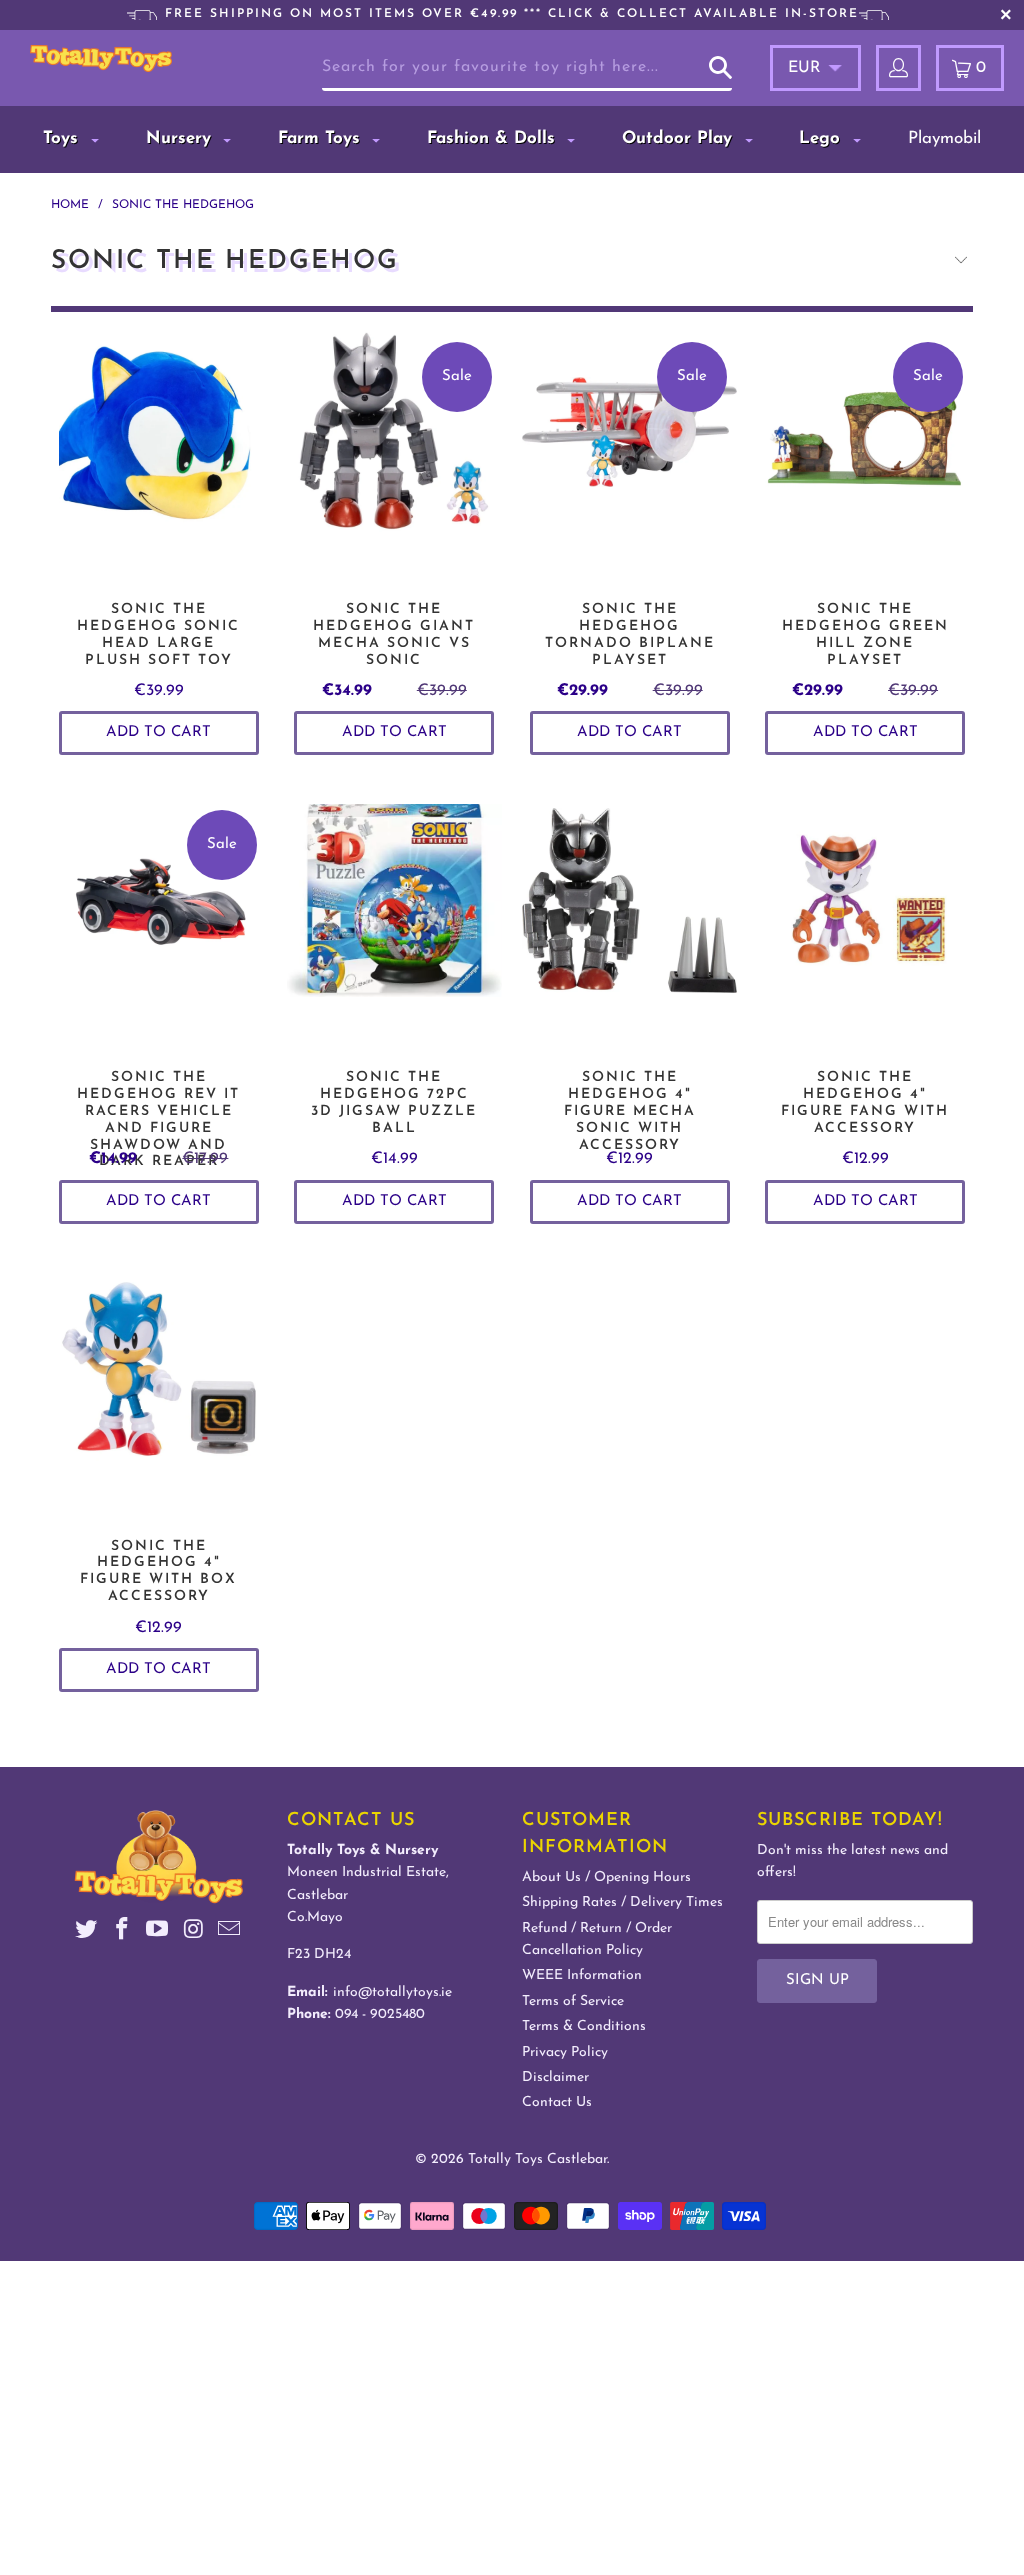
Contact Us (557, 2102)
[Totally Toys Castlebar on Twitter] (87, 1932)
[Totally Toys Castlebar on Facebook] (122, 1932)
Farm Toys (322, 138)
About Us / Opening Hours (606, 1877)
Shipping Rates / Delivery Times (622, 1902)
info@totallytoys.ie (392, 1992)
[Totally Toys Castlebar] (101, 58)
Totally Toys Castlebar (537, 2159)
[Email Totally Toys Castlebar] (229, 1932)
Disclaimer (555, 2077)
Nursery (181, 138)
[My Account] (898, 68)
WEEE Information (582, 1975)
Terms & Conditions (584, 2026)
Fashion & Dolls (494, 138)
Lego (822, 138)
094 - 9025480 (380, 2014)
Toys (63, 138)
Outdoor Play (680, 138)
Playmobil (944, 138)
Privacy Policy (565, 2052)
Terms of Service (573, 2001)
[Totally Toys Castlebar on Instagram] (194, 1932)
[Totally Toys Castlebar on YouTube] (158, 1932)
